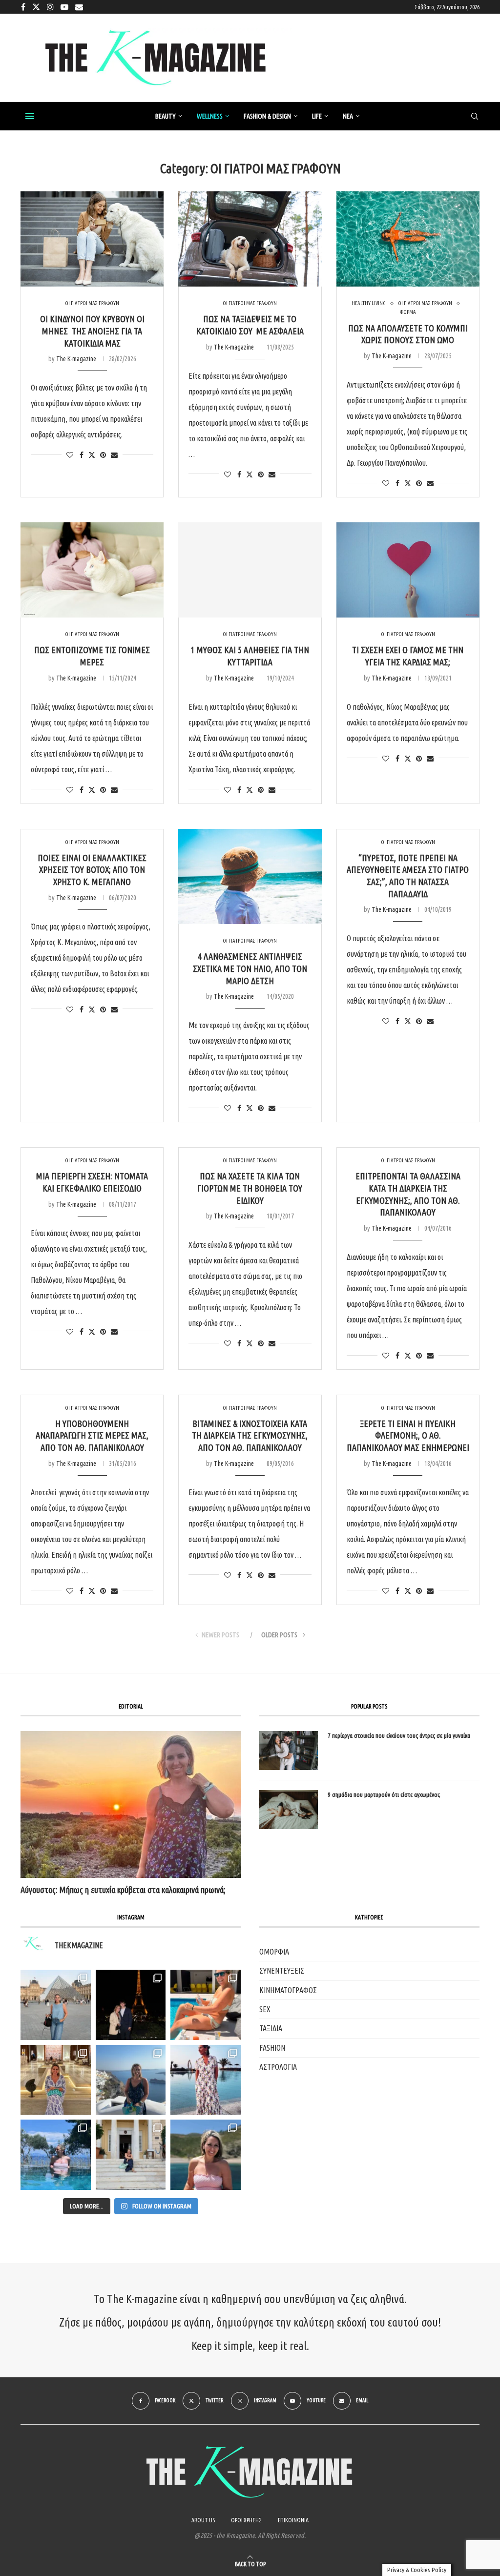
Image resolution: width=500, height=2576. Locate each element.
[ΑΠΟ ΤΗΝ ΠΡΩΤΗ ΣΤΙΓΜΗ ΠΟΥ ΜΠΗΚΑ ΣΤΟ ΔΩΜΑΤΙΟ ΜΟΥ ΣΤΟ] (206, 2080)
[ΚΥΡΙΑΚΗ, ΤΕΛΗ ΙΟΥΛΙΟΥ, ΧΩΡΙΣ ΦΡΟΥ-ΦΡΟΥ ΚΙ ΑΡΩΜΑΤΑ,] (206, 2005)
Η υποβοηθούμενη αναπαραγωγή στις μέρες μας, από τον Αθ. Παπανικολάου (92, 1435)
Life (317, 116)
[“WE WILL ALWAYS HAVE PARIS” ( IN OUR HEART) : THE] (56, 2005)
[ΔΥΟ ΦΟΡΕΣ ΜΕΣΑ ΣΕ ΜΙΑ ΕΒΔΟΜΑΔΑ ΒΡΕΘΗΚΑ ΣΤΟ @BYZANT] (56, 2080)
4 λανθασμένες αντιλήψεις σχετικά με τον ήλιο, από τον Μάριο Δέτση (250, 968)
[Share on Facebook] (82, 455)
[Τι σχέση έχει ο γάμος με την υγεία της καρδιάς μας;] (408, 570)
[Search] (475, 117)
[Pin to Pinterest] (103, 455)
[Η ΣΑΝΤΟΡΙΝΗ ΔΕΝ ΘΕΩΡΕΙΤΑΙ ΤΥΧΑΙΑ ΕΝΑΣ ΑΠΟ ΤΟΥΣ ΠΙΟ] (131, 2080)
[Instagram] (50, 7)
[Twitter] (36, 7)
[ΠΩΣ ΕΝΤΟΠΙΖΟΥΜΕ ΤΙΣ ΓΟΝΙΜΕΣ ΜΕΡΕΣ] (92, 570)
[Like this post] (70, 455)
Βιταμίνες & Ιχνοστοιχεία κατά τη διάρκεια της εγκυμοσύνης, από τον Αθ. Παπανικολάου (250, 1435)
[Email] (79, 7)
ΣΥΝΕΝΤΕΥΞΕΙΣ (282, 1971)
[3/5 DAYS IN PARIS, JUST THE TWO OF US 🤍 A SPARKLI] (131, 2005)
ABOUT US (203, 2520)
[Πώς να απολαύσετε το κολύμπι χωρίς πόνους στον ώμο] (408, 239)
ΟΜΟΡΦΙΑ (274, 1952)
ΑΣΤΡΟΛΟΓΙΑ (278, 2067)
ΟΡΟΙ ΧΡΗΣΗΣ (246, 2520)
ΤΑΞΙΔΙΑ (271, 2028)
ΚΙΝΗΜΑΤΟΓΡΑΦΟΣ (288, 1990)
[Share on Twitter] (92, 455)
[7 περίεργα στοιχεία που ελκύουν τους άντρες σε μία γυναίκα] (289, 1751)
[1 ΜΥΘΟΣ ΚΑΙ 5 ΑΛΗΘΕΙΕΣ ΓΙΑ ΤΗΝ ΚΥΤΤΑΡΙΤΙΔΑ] (250, 570)
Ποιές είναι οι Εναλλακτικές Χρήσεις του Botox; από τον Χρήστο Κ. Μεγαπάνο (92, 870)
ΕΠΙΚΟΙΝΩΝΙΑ (293, 2520)
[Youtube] (64, 7)
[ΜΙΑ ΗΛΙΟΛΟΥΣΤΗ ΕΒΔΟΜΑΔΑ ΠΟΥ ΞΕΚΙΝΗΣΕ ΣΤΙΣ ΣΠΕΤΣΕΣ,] (131, 2155)
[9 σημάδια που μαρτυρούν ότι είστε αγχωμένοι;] (289, 1810)
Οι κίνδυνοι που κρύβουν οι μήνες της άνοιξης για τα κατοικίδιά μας (92, 331)
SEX (265, 2009)
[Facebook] (23, 7)
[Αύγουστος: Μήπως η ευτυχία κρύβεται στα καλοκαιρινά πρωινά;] (131, 1804)
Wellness (210, 116)
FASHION (272, 2048)
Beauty (166, 116)
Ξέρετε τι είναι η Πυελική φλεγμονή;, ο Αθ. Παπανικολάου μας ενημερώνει (408, 1435)
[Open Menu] (30, 116)
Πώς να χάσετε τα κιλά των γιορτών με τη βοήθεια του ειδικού (250, 1188)
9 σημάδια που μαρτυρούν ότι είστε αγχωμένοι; (384, 1794)
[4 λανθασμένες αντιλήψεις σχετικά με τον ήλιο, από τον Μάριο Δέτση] (250, 877)
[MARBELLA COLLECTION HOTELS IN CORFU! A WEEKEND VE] (56, 2155)
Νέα (348, 116)
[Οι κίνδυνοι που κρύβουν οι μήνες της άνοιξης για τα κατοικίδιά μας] (92, 239)
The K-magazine (76, 359)
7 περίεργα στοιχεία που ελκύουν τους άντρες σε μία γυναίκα (399, 1735)
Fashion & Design (267, 116)
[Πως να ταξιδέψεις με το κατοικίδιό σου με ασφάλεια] (250, 239)
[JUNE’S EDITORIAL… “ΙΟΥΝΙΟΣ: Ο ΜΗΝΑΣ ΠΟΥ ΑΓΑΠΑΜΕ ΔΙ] (206, 2155)
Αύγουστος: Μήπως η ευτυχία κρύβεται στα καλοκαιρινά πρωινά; (123, 1890)
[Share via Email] (114, 455)
